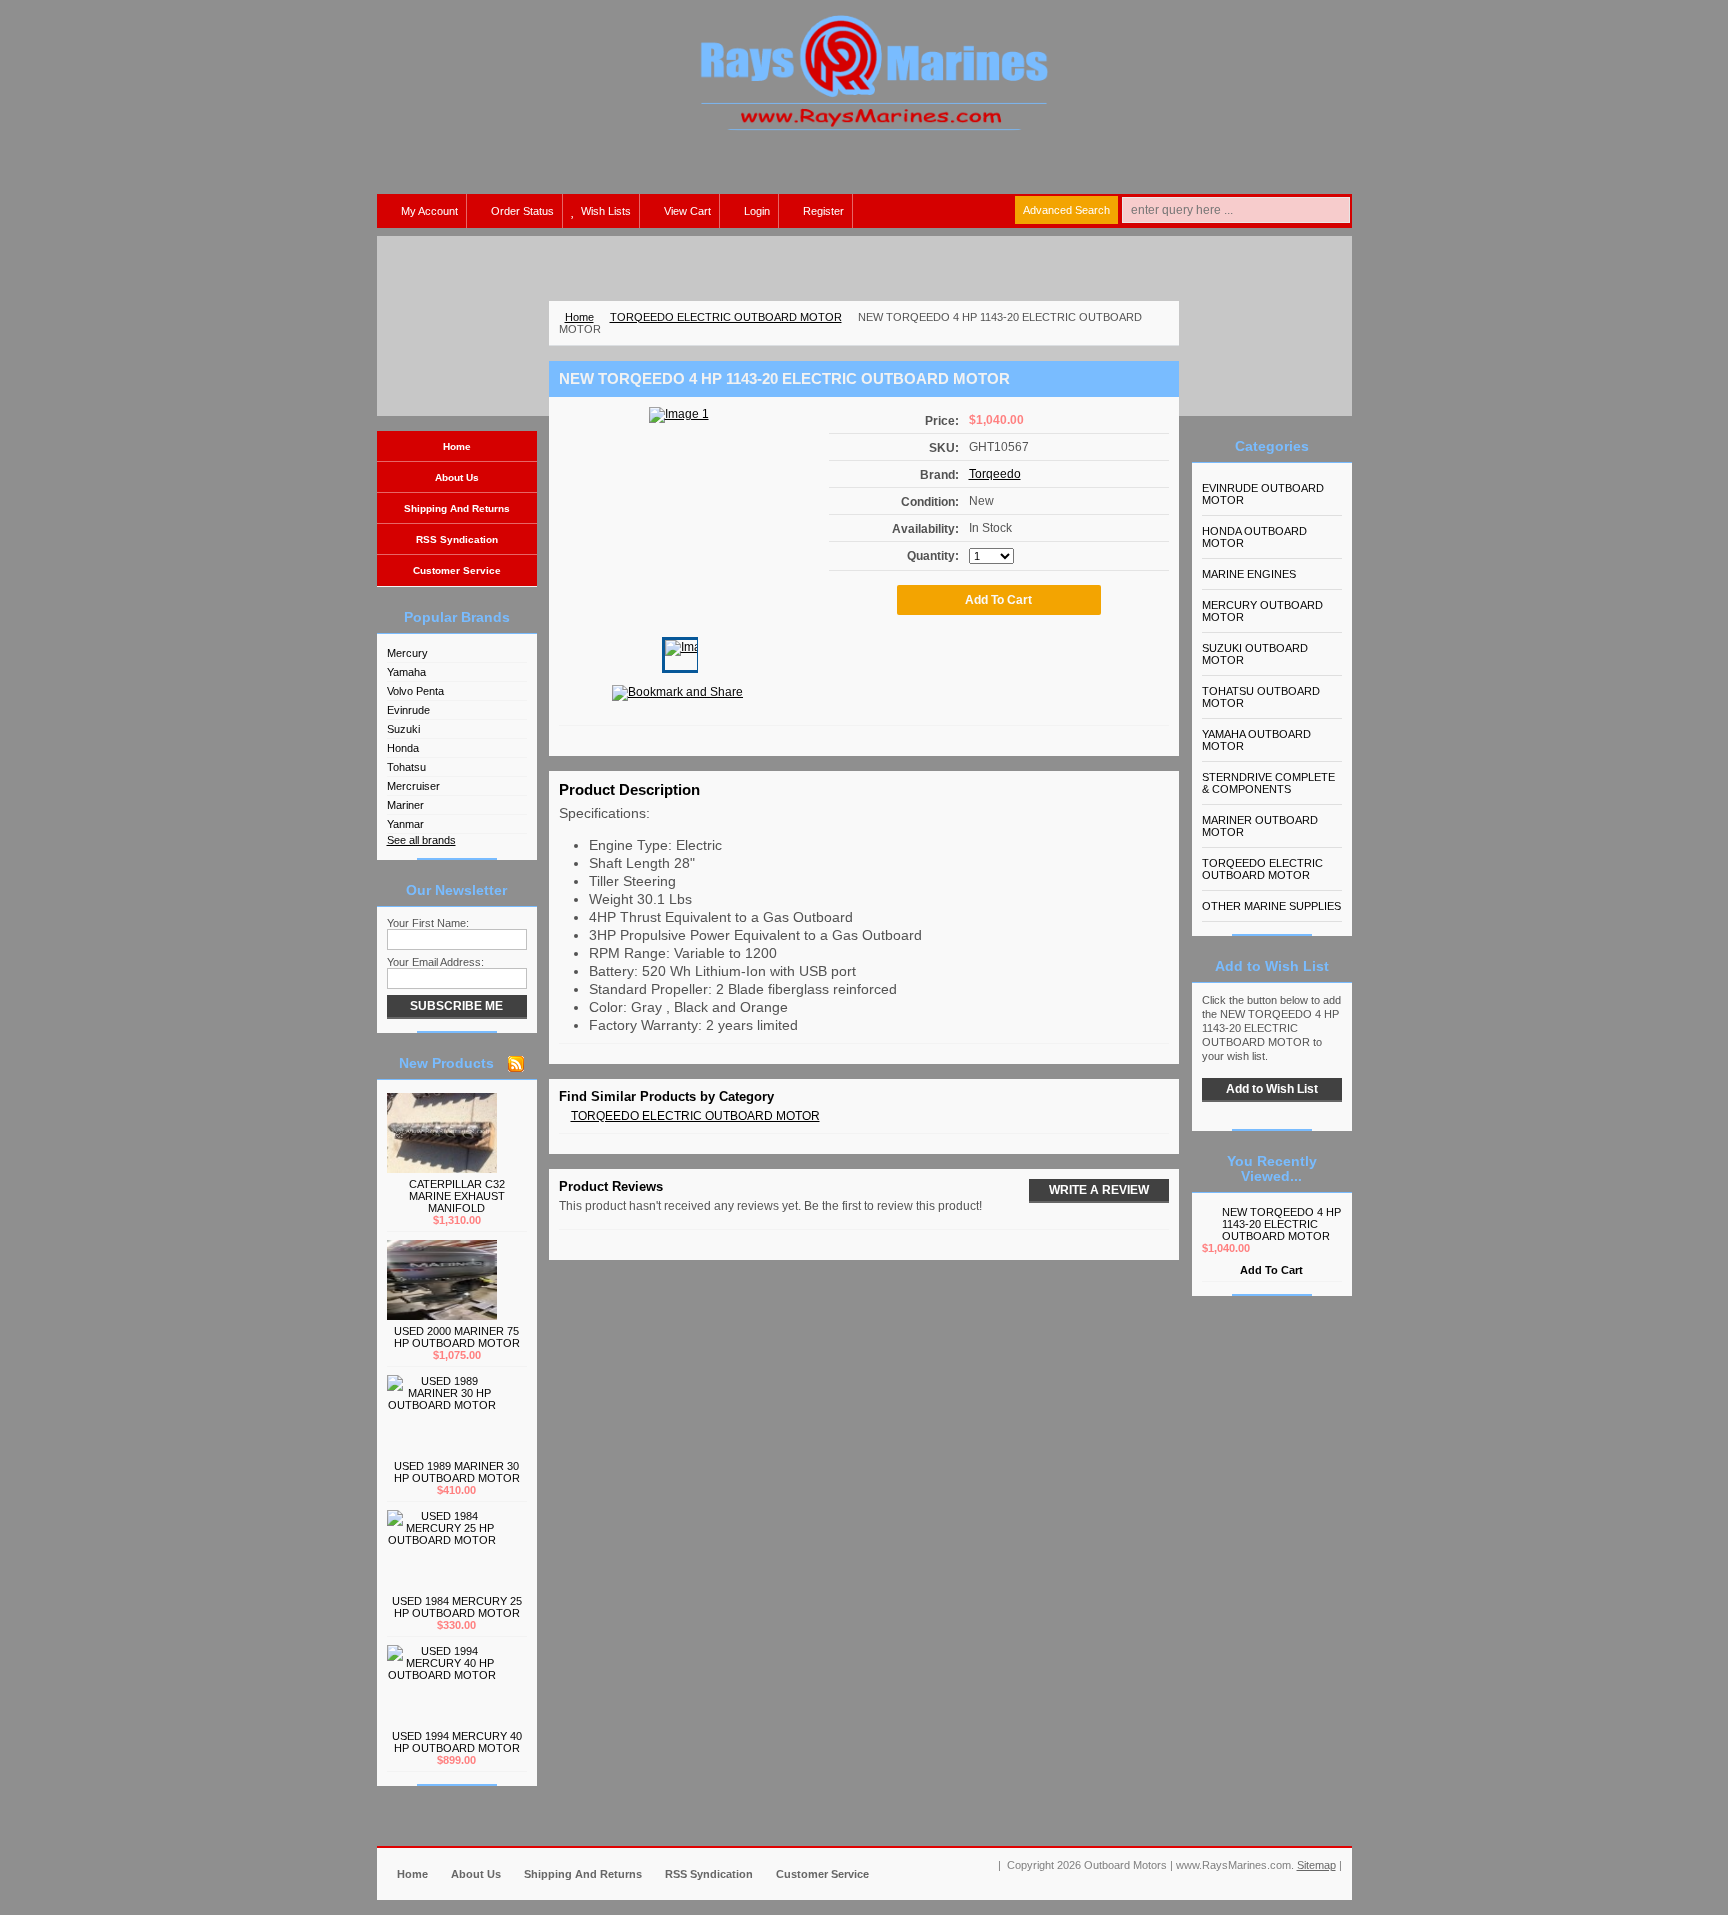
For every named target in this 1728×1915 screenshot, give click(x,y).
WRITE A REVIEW (1099, 1190)
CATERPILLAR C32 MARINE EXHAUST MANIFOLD (457, 1196)
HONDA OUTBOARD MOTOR (1254, 537)
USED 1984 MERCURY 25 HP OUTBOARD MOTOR (457, 1607)
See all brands (421, 840)
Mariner (405, 805)
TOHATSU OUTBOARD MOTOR (1261, 697)
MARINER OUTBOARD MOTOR (1260, 826)
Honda (403, 748)
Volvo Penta (415, 691)
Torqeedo (995, 474)
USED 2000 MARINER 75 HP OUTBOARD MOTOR (457, 1337)
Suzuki (403, 729)
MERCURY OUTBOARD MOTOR (1262, 611)
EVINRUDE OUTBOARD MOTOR (1263, 494)
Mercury (407, 653)
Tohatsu (406, 767)
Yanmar (405, 824)
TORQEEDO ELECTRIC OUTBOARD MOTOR (726, 317)
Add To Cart (1271, 1270)
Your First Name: (428, 923)
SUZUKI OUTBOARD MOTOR (1255, 654)
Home (579, 317)
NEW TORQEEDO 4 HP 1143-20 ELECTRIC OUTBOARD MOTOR (1281, 1224)
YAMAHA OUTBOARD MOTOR (1256, 740)
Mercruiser (413, 786)
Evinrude (408, 710)
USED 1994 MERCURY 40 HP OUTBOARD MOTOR (457, 1742)
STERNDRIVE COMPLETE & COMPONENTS (1268, 783)
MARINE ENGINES (1249, 574)
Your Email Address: (435, 962)
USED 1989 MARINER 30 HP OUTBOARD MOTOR (457, 1472)
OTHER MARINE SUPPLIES (1271, 906)
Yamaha (406, 672)
